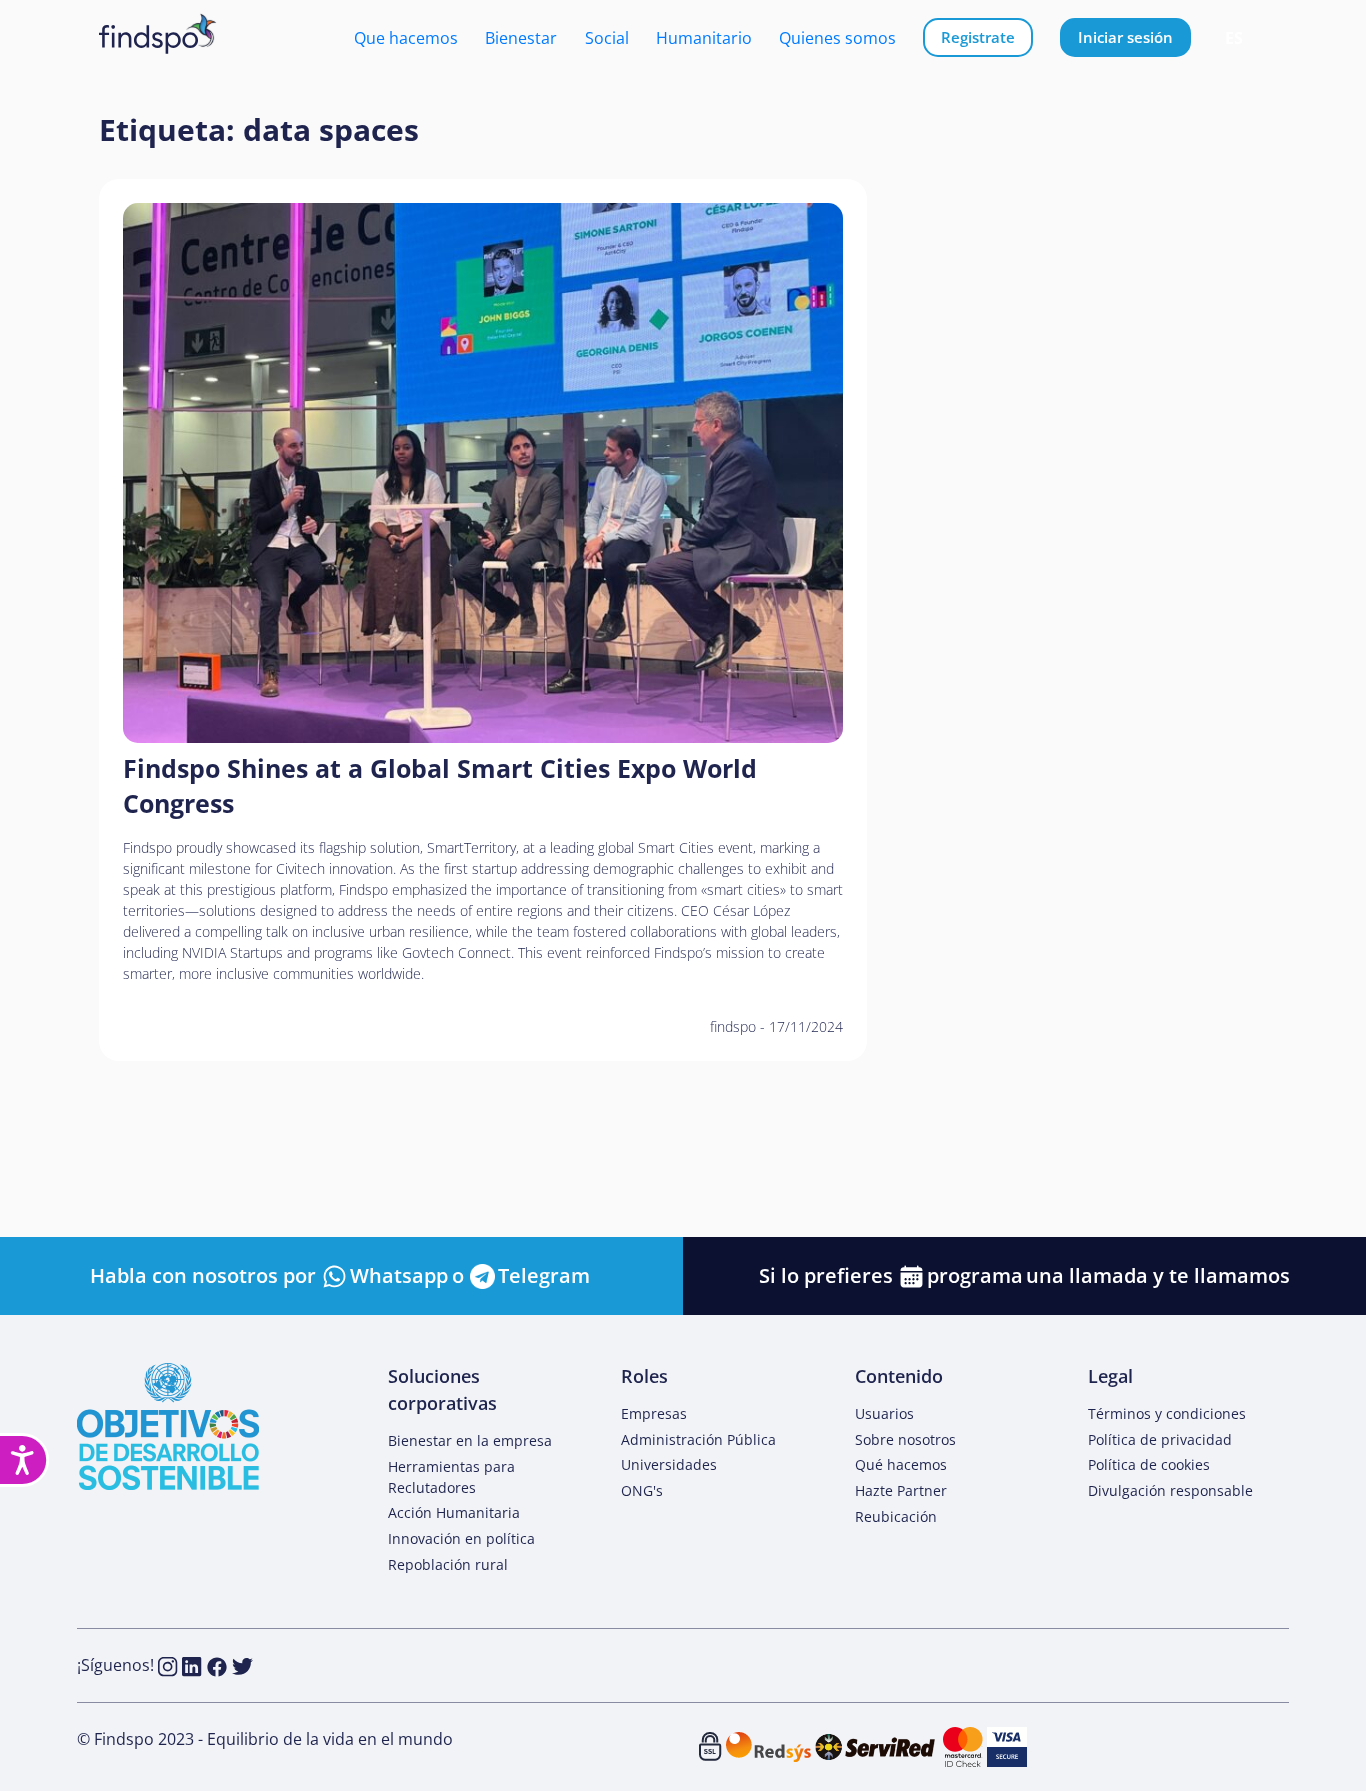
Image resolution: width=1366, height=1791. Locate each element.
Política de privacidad (1160, 1439)
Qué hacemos (901, 1464)
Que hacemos (406, 38)
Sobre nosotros (905, 1439)
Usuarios (884, 1413)
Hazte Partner (901, 1490)
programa (975, 1275)
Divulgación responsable (1170, 1490)
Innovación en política (461, 1538)
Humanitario (704, 38)
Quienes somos (837, 38)
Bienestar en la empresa (470, 1440)
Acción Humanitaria (454, 1512)
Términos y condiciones (1167, 1413)
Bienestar (521, 38)
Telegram (544, 1275)
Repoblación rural (448, 1564)
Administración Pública (698, 1439)
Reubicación (896, 1516)
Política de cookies (1149, 1464)
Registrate (978, 37)
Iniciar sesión (1125, 37)
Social (607, 38)
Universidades (669, 1464)
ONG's (642, 1490)
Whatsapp (399, 1275)
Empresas (654, 1413)
